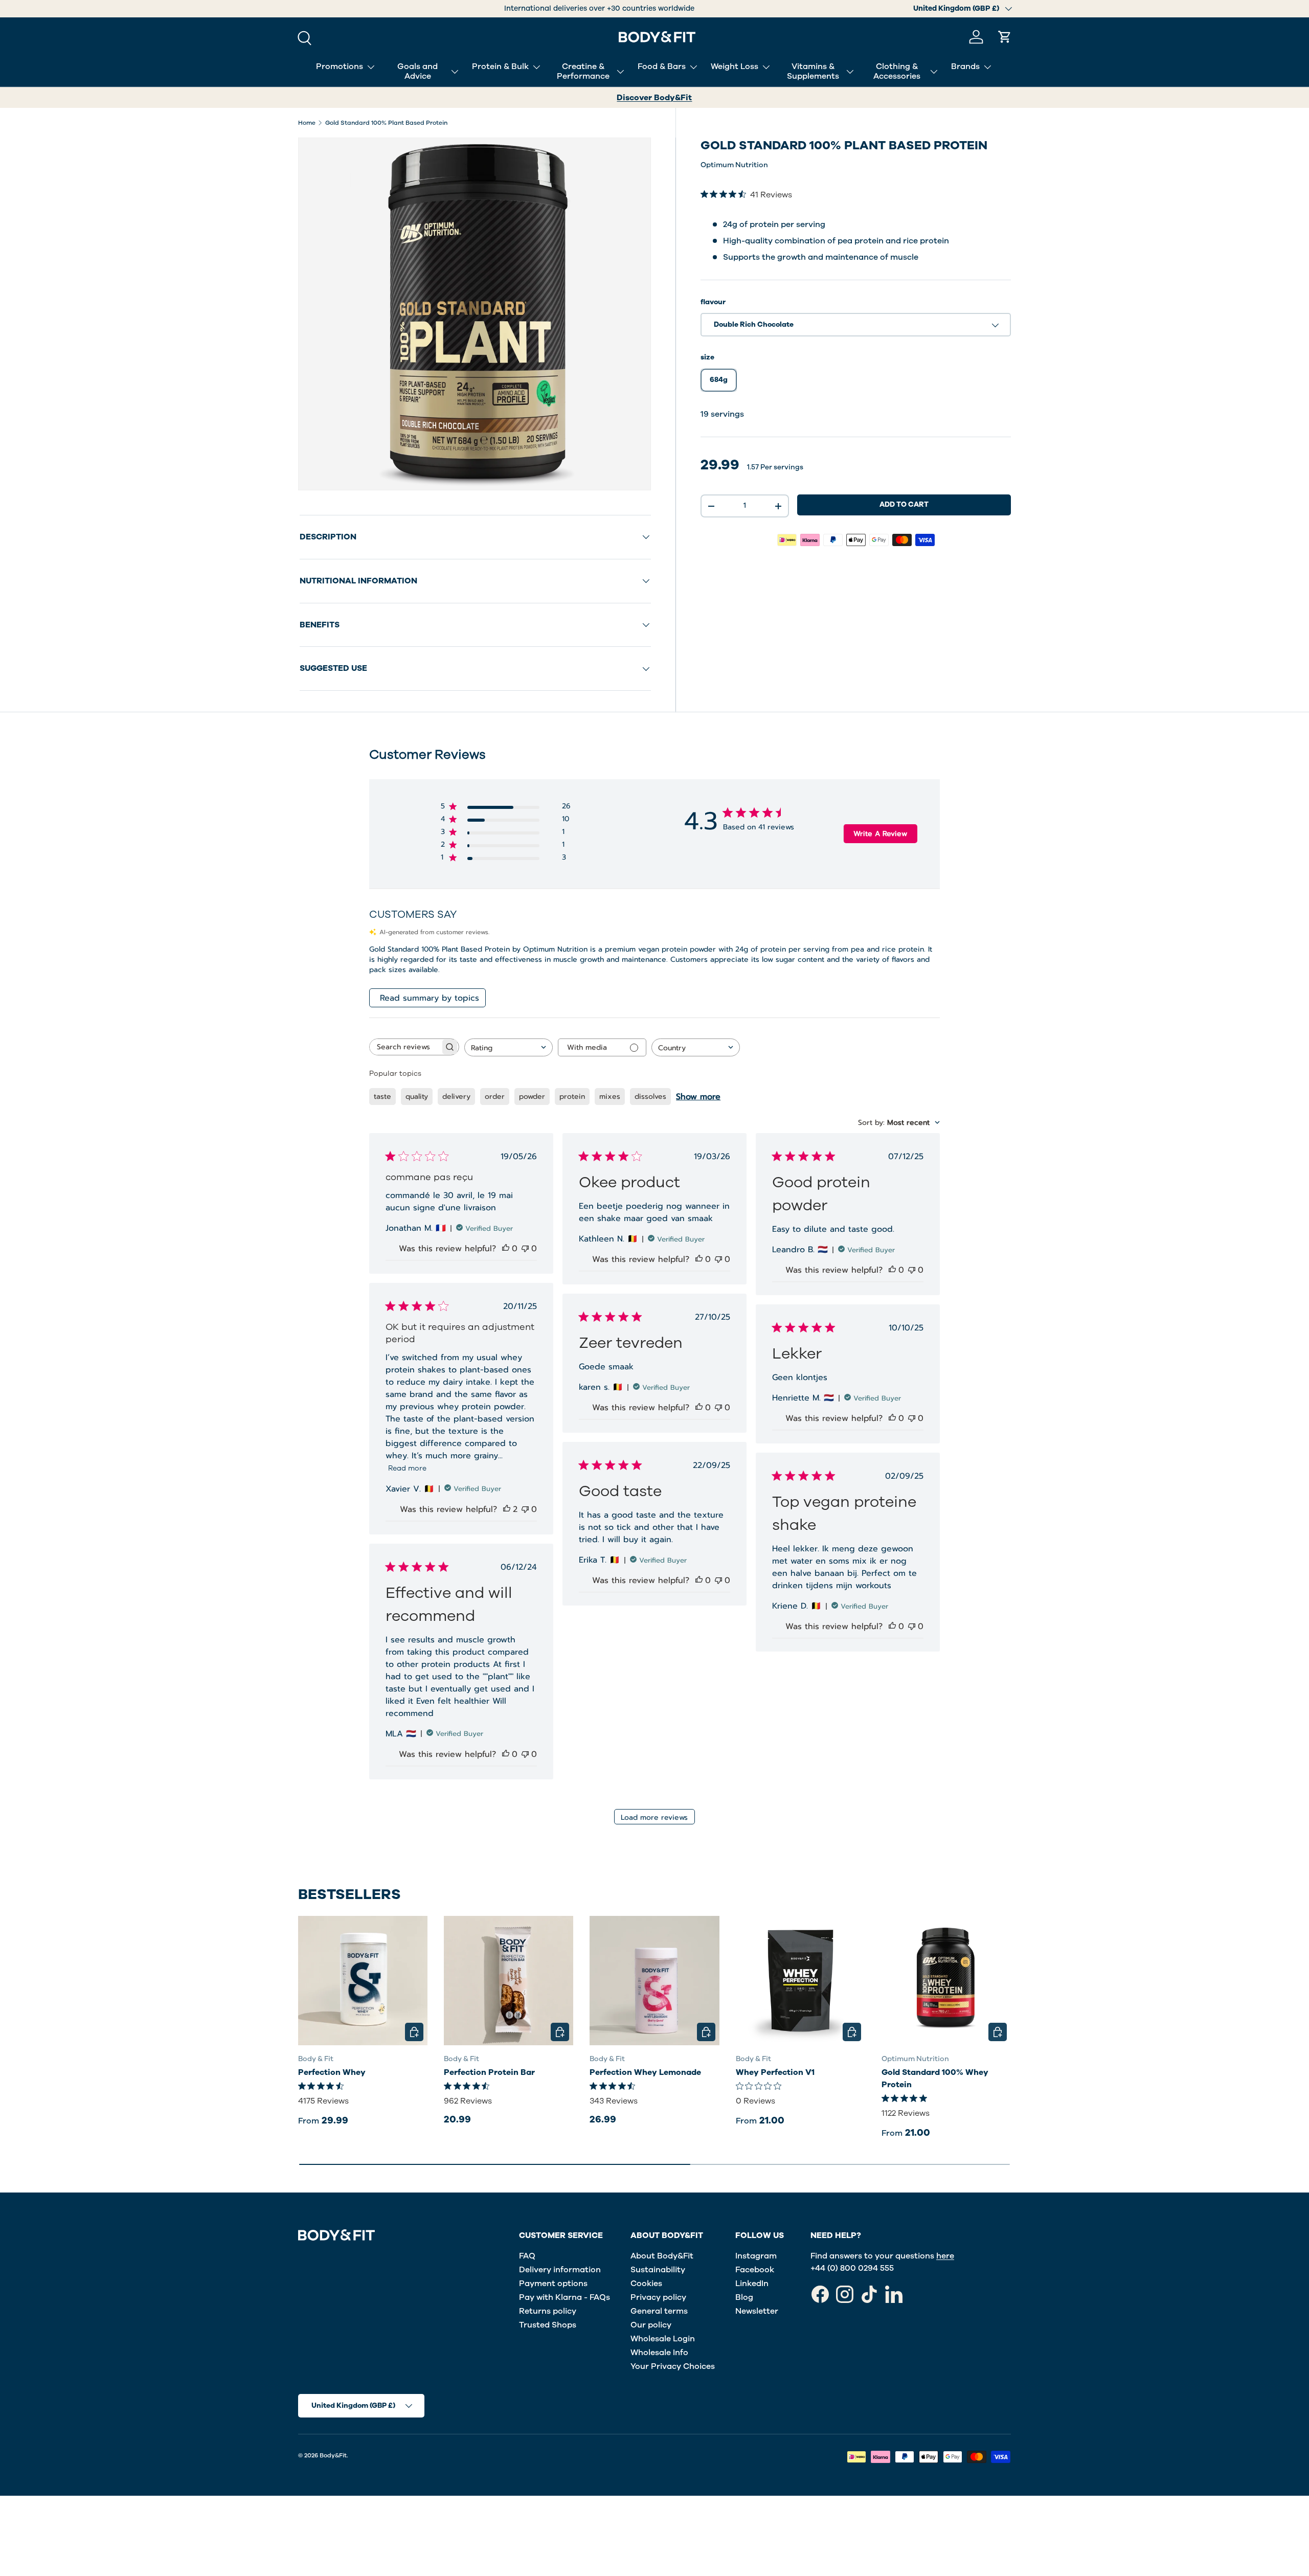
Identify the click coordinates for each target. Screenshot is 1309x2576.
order (495, 1097)
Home (307, 123)
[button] (1005, 37)
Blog (744, 2297)
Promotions (340, 66)
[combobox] (509, 1047)
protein (572, 1097)
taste (382, 1097)
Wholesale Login (663, 2339)
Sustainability (658, 2270)
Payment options (553, 2284)
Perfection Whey (332, 2072)
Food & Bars (662, 66)
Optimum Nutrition (734, 165)
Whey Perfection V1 (775, 2072)
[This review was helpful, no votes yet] (506, 1249)
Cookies (646, 2284)
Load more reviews (654, 1817)
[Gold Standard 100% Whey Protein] (946, 1981)
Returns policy (548, 2311)
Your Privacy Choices (673, 2366)
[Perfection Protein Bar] (509, 1981)
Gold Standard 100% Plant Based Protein (386, 123)
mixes (610, 1097)
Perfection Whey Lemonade (645, 2072)
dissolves (650, 1097)
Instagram (756, 2256)
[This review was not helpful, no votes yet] (525, 1249)
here (945, 2256)
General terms (659, 2311)
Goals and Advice (417, 71)
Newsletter (757, 2311)
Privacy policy (658, 2297)
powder (532, 1097)
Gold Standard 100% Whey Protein (935, 2078)
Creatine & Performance (583, 71)
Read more (407, 1468)
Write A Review (880, 834)
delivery (456, 1097)
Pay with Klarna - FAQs (565, 2297)
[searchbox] (405, 1047)
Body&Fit (333, 2455)
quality (417, 1097)
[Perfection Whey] (363, 1981)
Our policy (651, 2325)
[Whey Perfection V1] (800, 1981)
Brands (965, 66)
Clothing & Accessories (897, 71)
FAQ (527, 2256)
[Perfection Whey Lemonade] (654, 1981)
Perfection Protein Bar (489, 2072)
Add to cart (904, 504)
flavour (713, 302)
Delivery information (560, 2270)
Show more (698, 1097)
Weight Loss (735, 66)
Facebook (755, 2270)
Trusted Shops (548, 2325)
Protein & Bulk (500, 66)
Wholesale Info (659, 2353)
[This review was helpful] (507, 1509)
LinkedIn (752, 2284)
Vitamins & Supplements (813, 71)
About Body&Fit (662, 2256)
